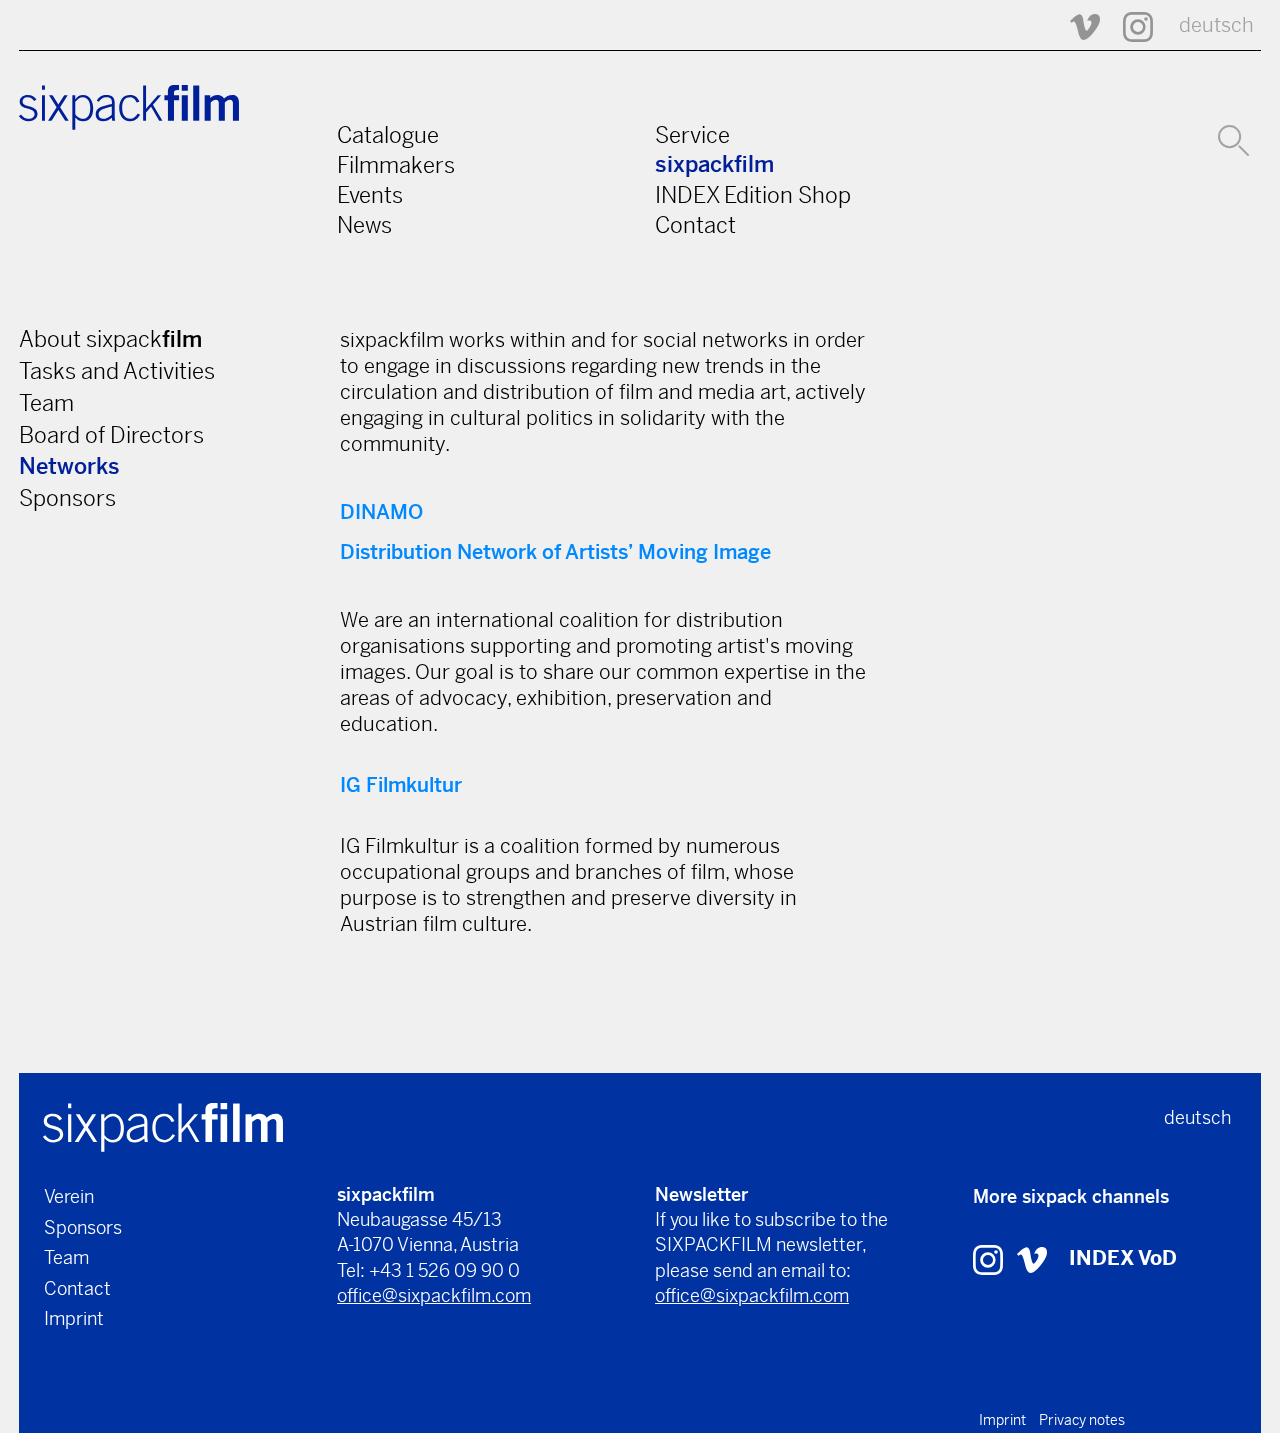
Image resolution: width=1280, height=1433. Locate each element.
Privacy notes (1082, 1420)
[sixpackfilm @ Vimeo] (1076, 25)
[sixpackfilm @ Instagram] (1129, 25)
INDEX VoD (1123, 1258)
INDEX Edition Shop (753, 195)
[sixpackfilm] (163, 1125)
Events (370, 195)
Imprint (74, 1318)
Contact (695, 225)
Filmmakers (396, 165)
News (364, 225)
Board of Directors (111, 435)
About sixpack (110, 339)
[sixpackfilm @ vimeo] (1032, 1258)
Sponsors (67, 498)
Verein (69, 1196)
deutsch (1216, 25)
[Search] (1233, 138)
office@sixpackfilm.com (434, 1295)
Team (46, 403)
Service (692, 135)
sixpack (714, 164)
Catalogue (388, 135)
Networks (69, 466)
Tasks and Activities (117, 371)
